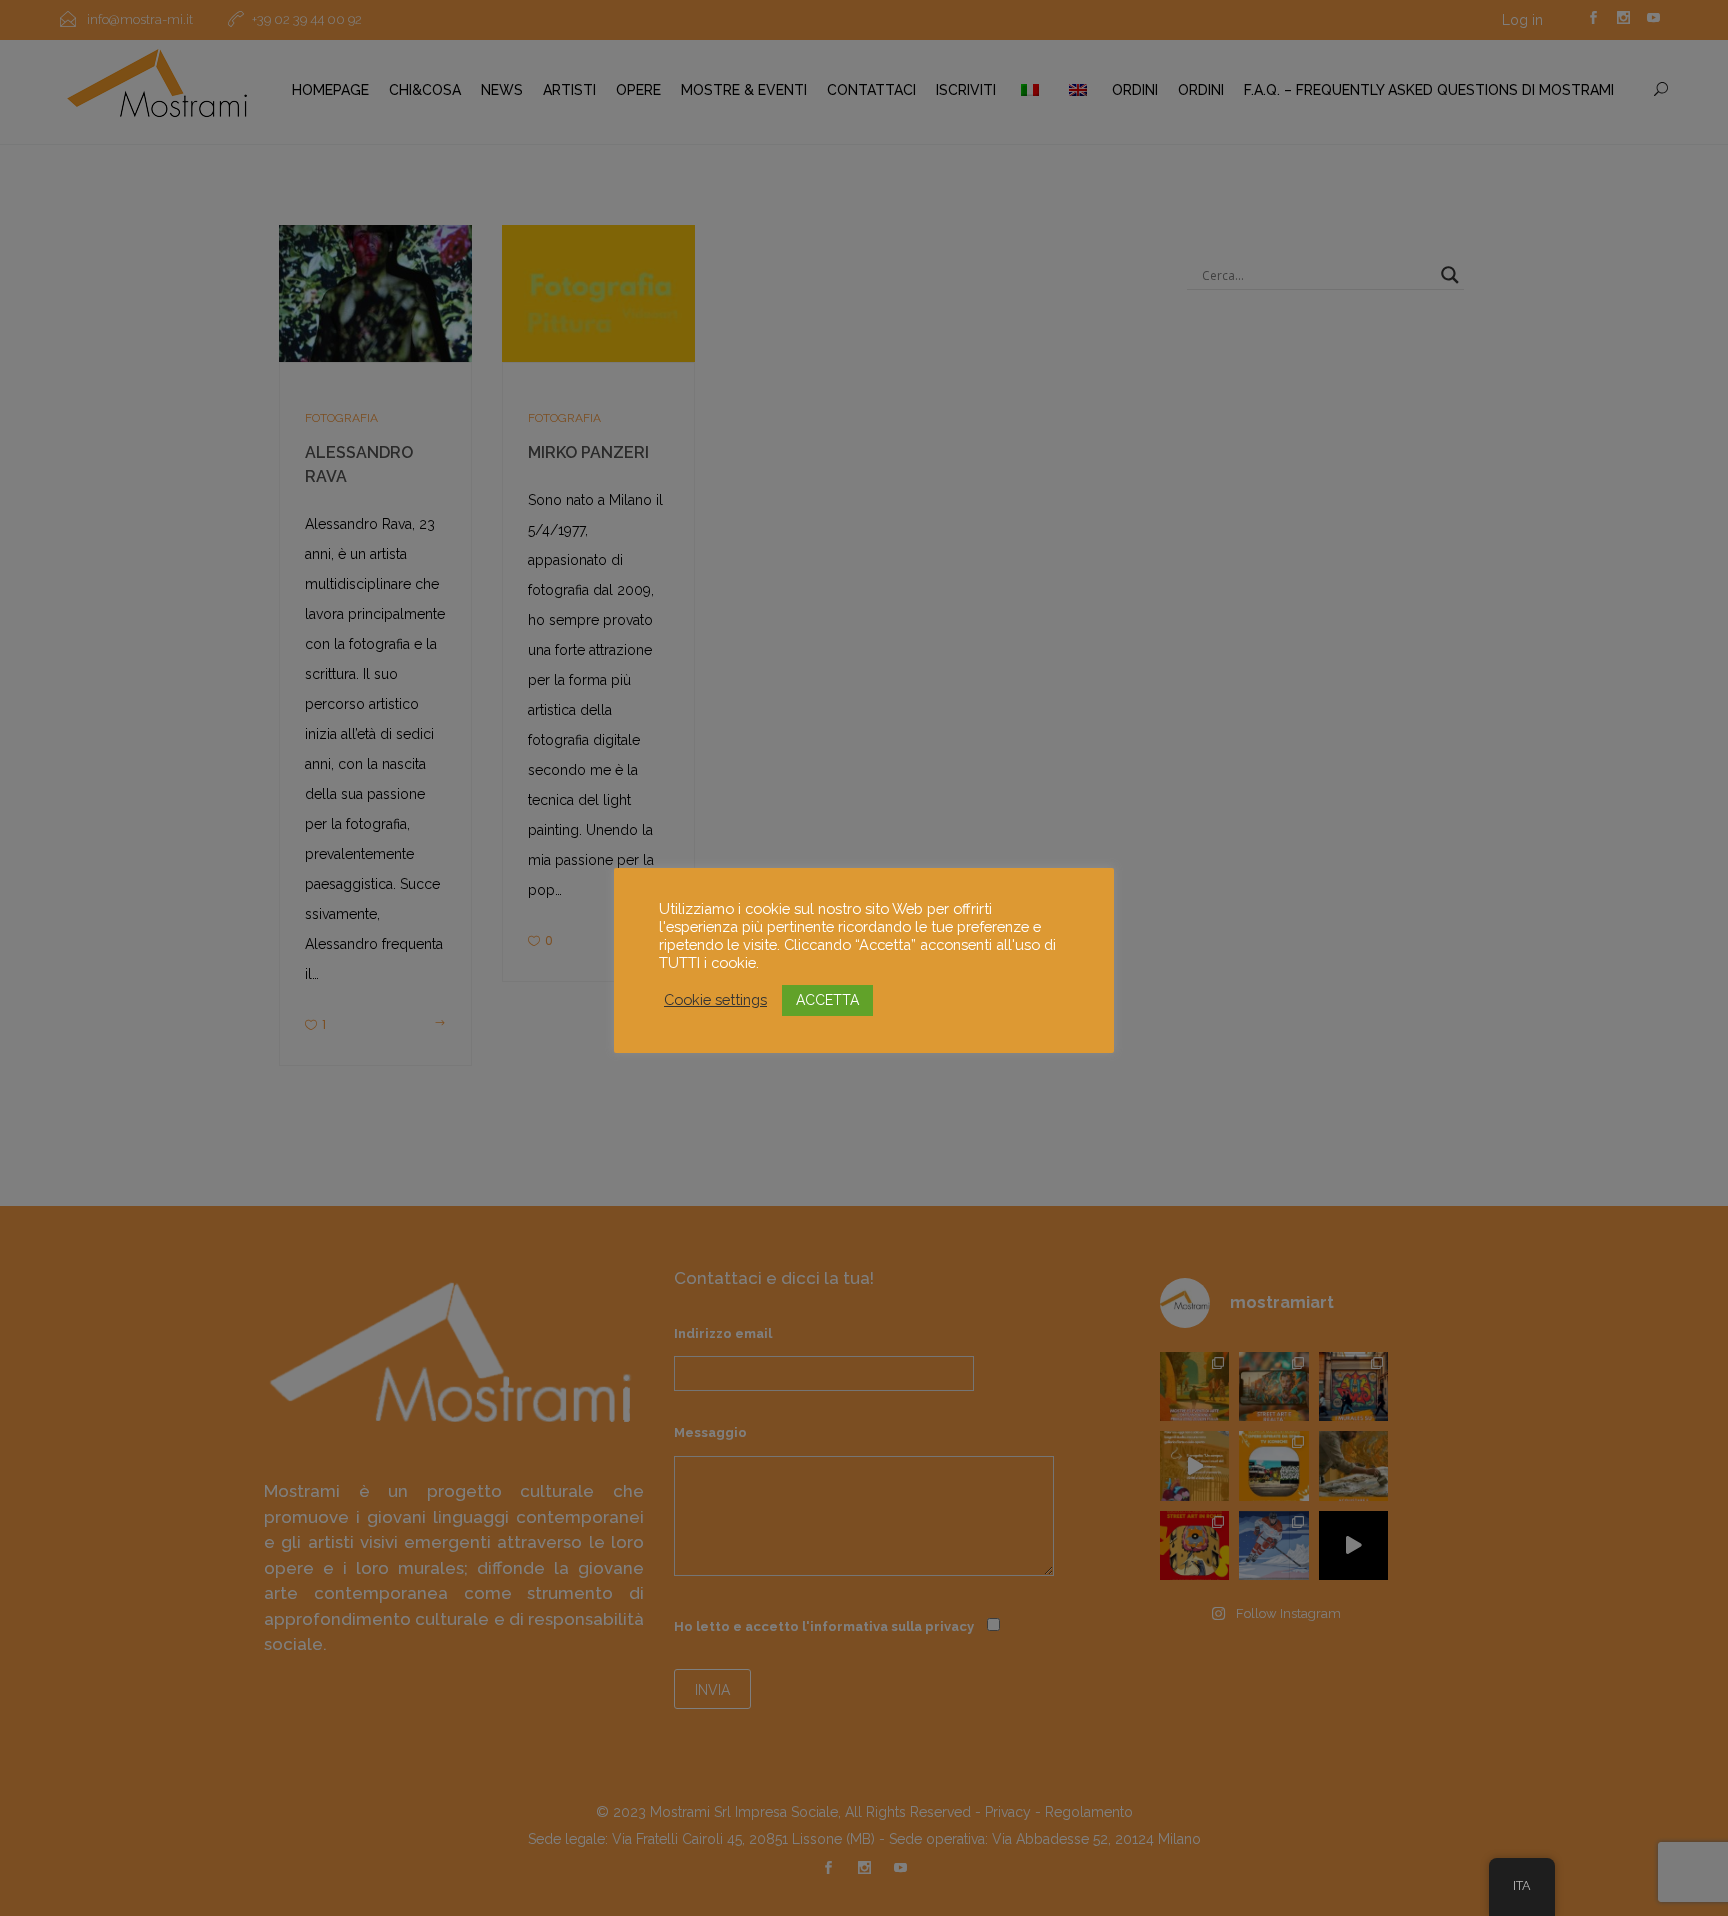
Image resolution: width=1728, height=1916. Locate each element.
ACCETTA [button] (827, 1000)
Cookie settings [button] (715, 999)
